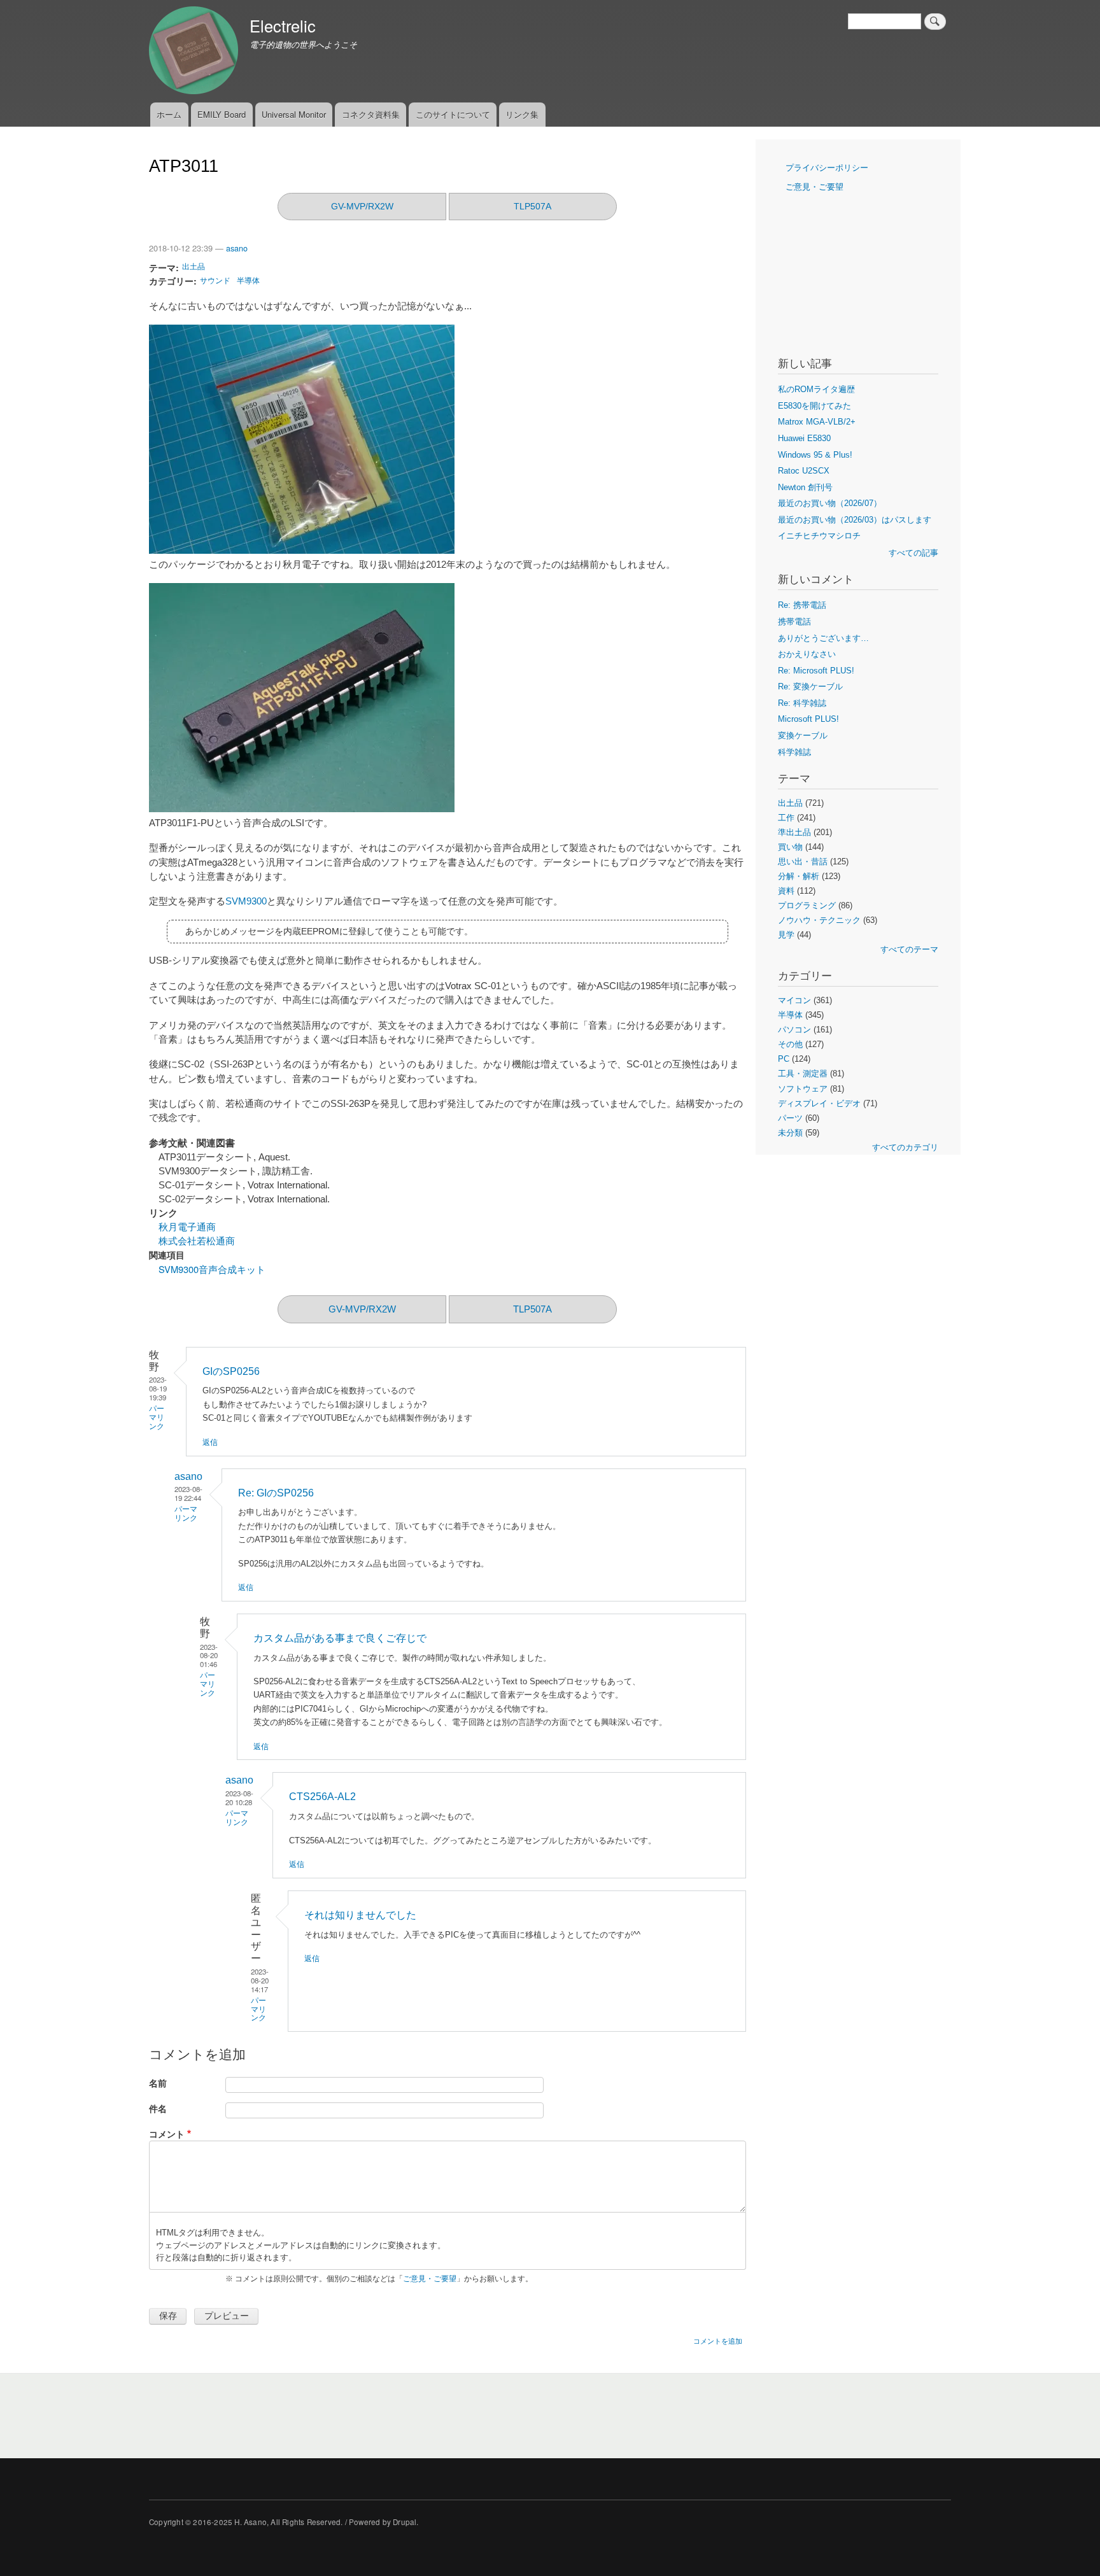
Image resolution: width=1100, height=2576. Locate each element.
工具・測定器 (803, 1073)
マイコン (794, 1000)
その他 (790, 1044)
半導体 (248, 280)
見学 (786, 935)
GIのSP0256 (231, 1371)
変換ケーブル (803, 735)
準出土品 (794, 832)
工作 (786, 818)
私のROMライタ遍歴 (816, 389)
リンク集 (522, 114)
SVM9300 (246, 901)
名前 (158, 2083)
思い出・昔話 (803, 862)
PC (784, 1059)
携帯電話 (794, 622)
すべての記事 (913, 553)
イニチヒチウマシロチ (819, 536)
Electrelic (283, 25)
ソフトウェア (803, 1089)
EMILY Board (222, 114)
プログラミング (807, 905)
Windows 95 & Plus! (815, 455)
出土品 (194, 266)
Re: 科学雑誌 (802, 703)
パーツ (790, 1118)
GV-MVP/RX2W (362, 206)
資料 (786, 891)
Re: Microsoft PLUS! (816, 671)
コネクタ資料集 (371, 114)
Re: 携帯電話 (802, 605)
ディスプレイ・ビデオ (819, 1103)
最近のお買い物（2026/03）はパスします (855, 520)
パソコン (794, 1030)
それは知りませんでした (360, 1915)
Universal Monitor (294, 114)
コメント (167, 2134)
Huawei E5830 (804, 438)
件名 (158, 2108)
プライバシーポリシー (827, 168)
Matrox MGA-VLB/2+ (817, 422)
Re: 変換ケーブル (810, 686)
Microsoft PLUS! (808, 719)
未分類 (790, 1133)
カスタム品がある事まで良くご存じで (340, 1638)
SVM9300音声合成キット (212, 1269)
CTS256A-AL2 (322, 1797)
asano (237, 248)
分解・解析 (799, 876)
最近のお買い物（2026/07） (830, 503)
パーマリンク (157, 1418)
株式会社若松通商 (197, 1241)
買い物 (790, 847)
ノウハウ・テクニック (819, 920)
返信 (210, 1441)
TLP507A (532, 206)
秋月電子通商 (187, 1227)
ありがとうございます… (823, 638)
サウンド (215, 280)
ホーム (169, 114)
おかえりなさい (807, 654)
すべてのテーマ (909, 949)
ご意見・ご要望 (430, 2279)
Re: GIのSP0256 (276, 1493)
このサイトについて (453, 114)
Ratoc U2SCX (804, 471)
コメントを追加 (718, 2340)
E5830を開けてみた (814, 406)
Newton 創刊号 (805, 487)
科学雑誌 (794, 752)
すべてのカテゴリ (905, 1147)
